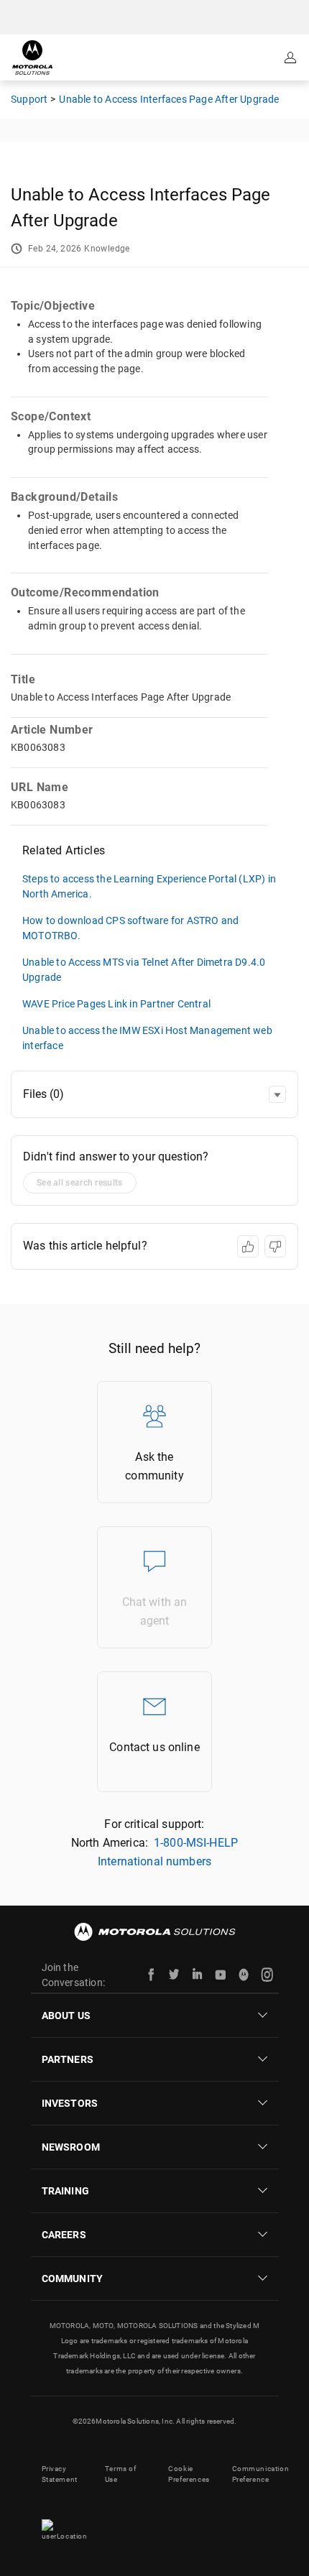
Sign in (292, 57)
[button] (277, 1094)
